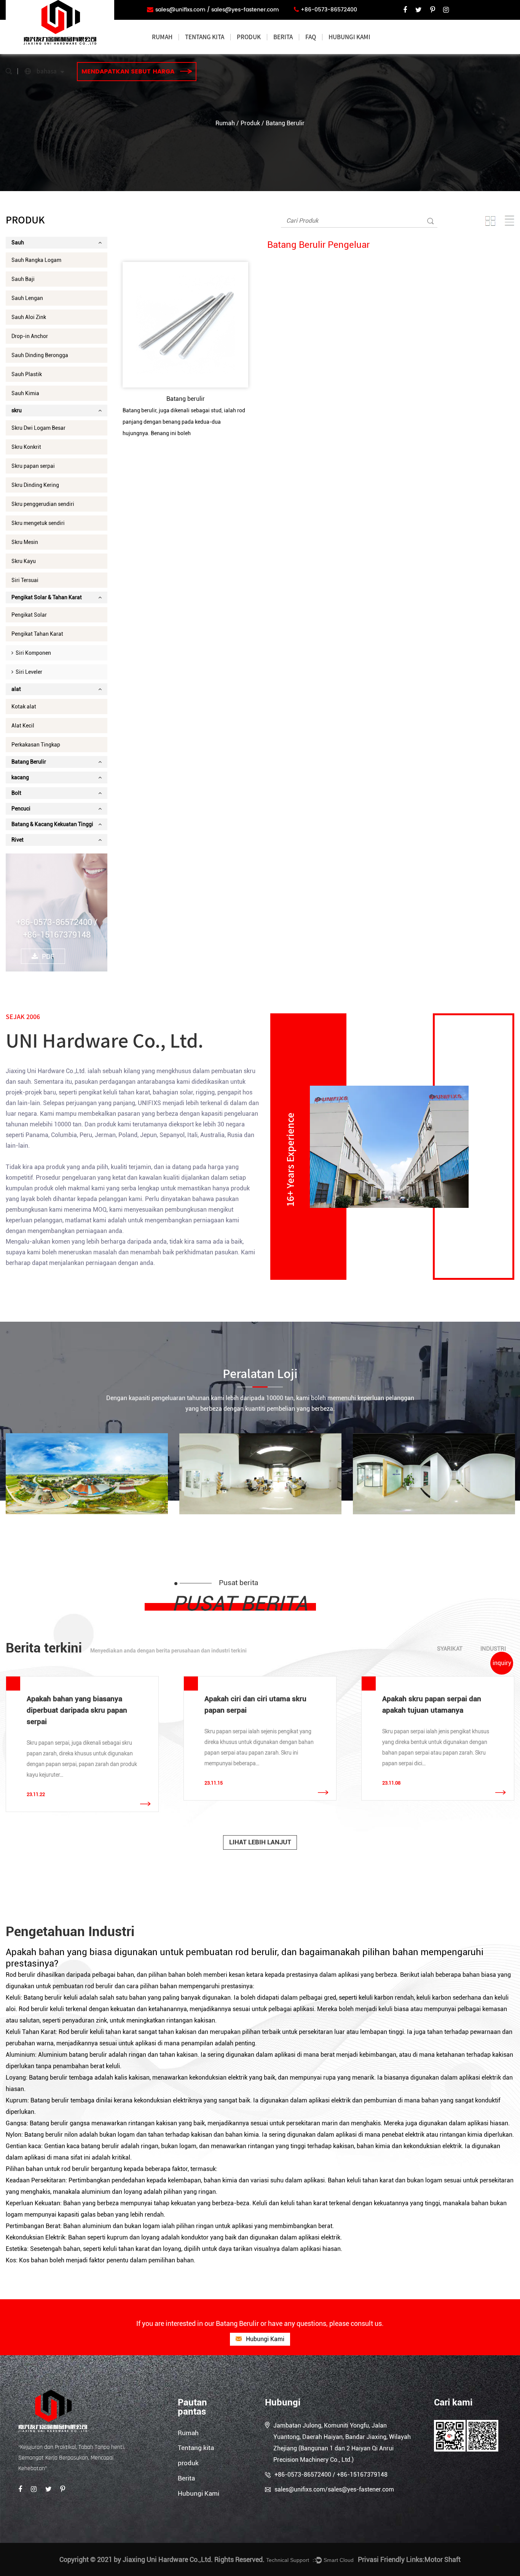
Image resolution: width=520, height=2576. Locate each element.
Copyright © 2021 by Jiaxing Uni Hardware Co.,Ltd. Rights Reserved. (162, 2559)
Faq (311, 37)
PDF (48, 956)
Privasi (368, 2559)
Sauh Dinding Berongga (40, 355)
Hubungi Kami (349, 37)
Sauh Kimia (25, 393)
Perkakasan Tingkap (36, 745)
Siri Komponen (32, 653)
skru (17, 410)
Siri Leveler (28, 672)
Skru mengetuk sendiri (38, 523)
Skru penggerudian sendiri (43, 504)
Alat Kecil (23, 726)
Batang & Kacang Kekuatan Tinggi (52, 824)
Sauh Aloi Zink (29, 317)
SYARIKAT (450, 1649)
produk (249, 37)
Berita (283, 37)
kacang (20, 777)
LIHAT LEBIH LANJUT (260, 1842)
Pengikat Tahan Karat (37, 634)
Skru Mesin (25, 542)
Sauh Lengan (27, 298)
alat (16, 689)
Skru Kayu (24, 561)
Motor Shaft (443, 2559)
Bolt (16, 793)
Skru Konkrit (26, 447)
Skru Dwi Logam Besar (38, 428)
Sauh (18, 242)
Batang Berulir (29, 762)
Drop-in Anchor (30, 336)
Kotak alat (24, 707)
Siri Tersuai (25, 580)
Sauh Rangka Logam (36, 260)
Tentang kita (205, 37)
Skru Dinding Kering (35, 485)
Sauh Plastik (27, 374)
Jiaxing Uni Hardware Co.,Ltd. (46, 1071)
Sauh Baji (23, 279)
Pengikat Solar (29, 615)
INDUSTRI (493, 1649)
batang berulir (89, 2055)
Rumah (162, 37)
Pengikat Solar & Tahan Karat (47, 597)
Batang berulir (186, 399)
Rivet (18, 840)
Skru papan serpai (33, 466)
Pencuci (21, 809)
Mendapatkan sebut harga (129, 72)
